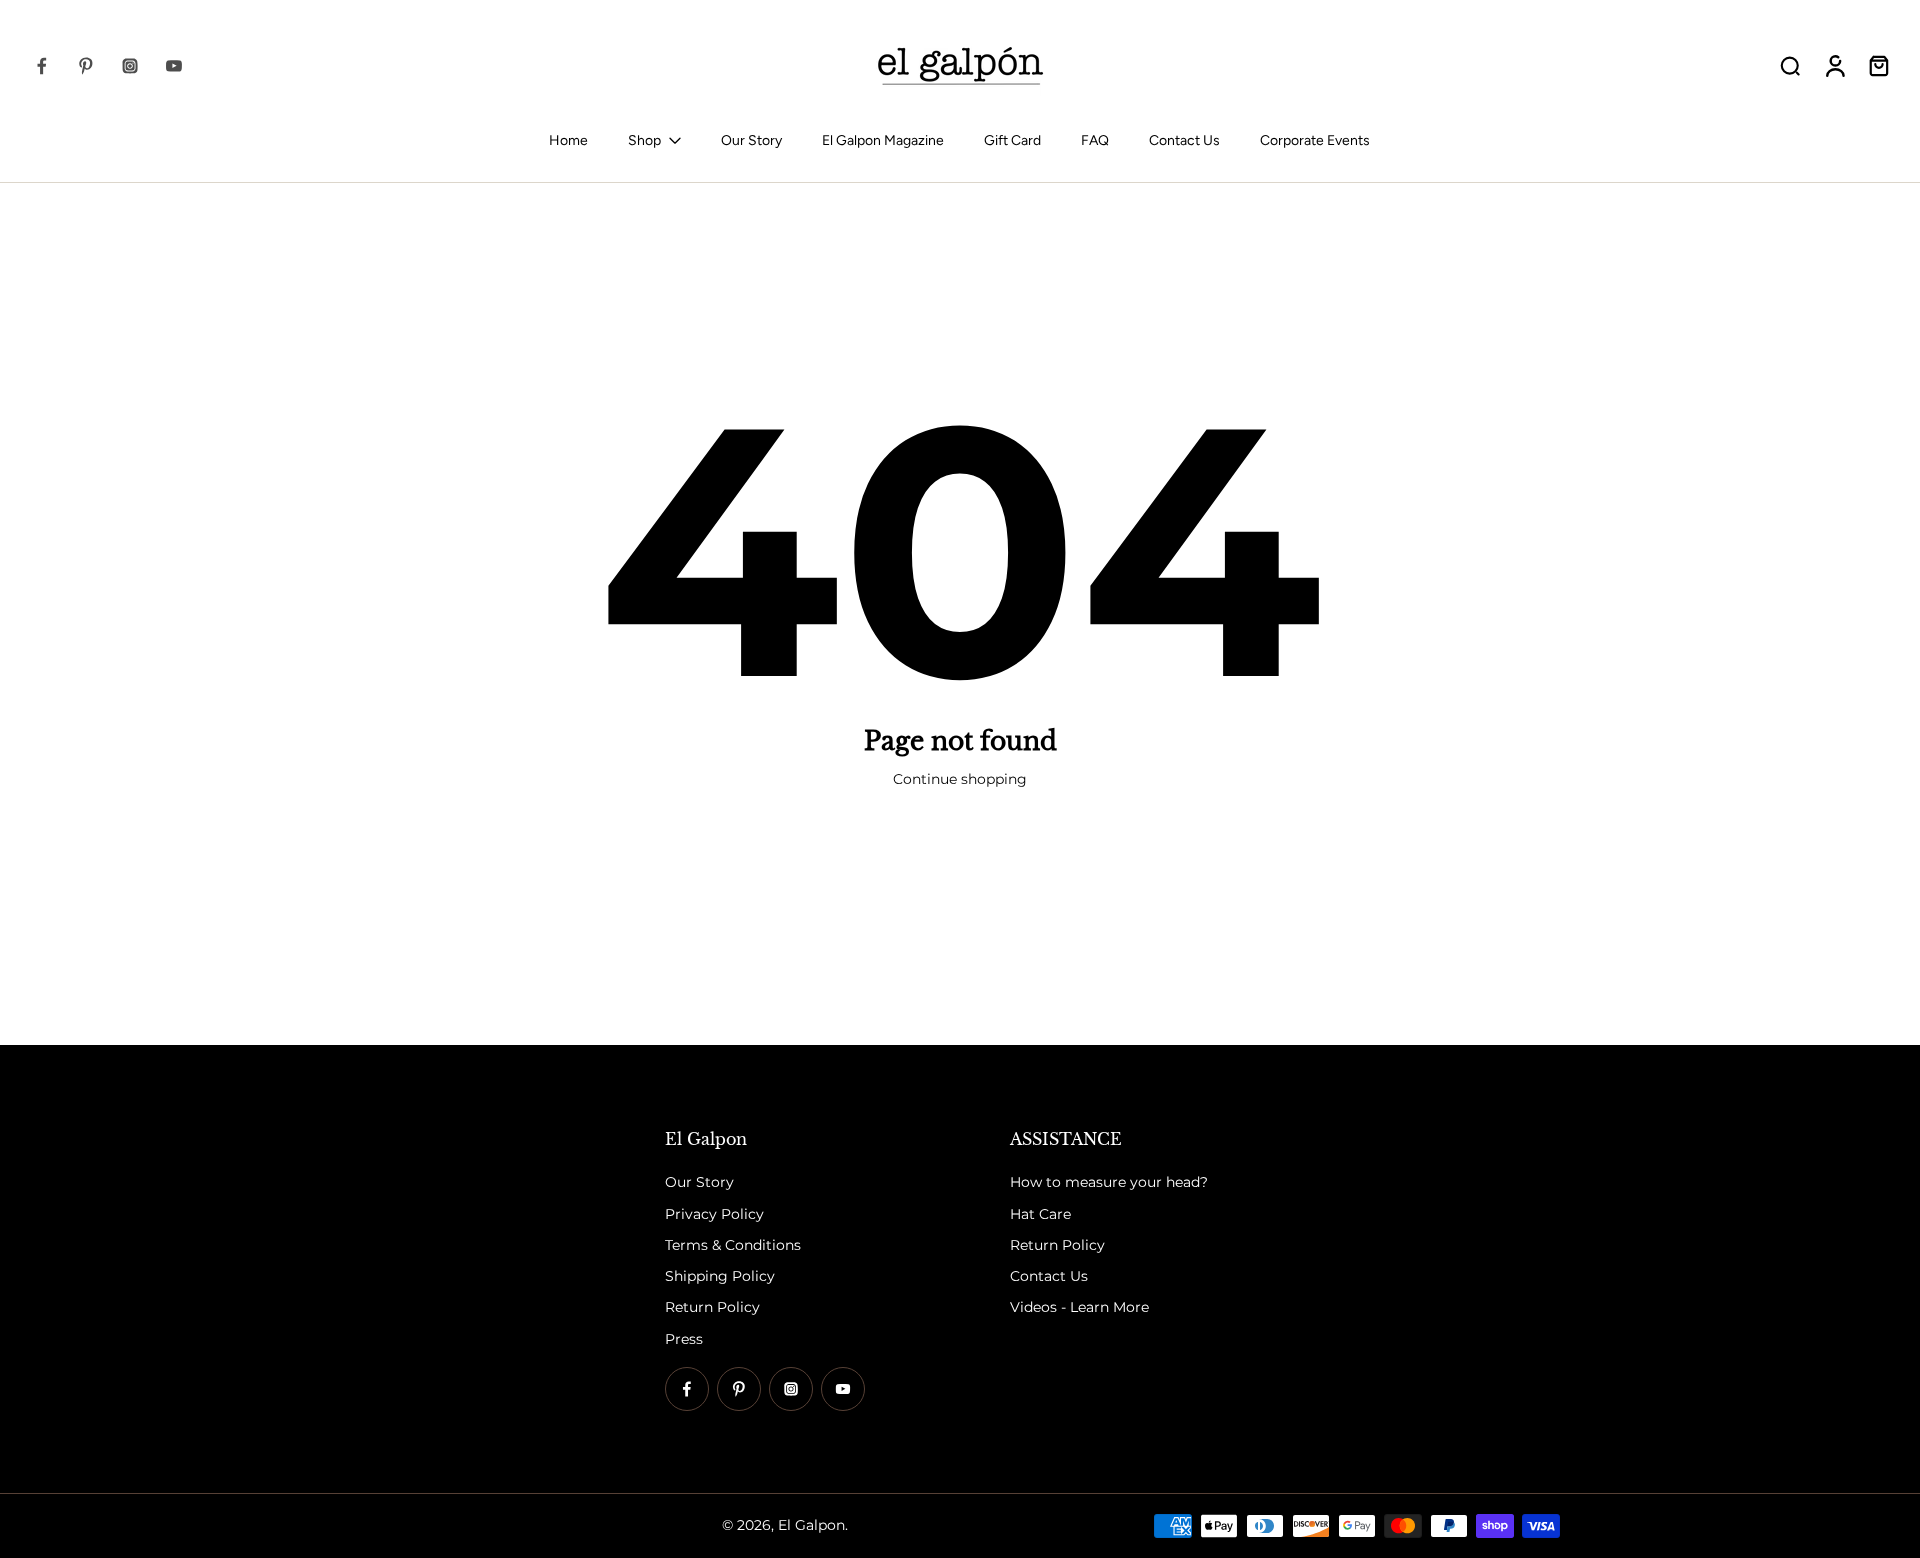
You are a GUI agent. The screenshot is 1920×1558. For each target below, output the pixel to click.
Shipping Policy (720, 1276)
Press (684, 1339)
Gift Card (1012, 140)
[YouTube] (174, 66)
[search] (1790, 65)
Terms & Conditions (733, 1245)
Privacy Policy (714, 1214)
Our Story (751, 140)
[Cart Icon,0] (1878, 66)
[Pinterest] (86, 66)
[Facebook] (42, 66)
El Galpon (811, 1525)
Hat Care (1040, 1214)
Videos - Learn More (1079, 1308)
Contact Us (1184, 140)
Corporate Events (1315, 140)
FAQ (1095, 140)
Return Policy (712, 1308)
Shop (644, 140)
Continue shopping (960, 779)
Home (568, 140)
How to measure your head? (1109, 1183)
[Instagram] (130, 66)
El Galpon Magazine (883, 140)
